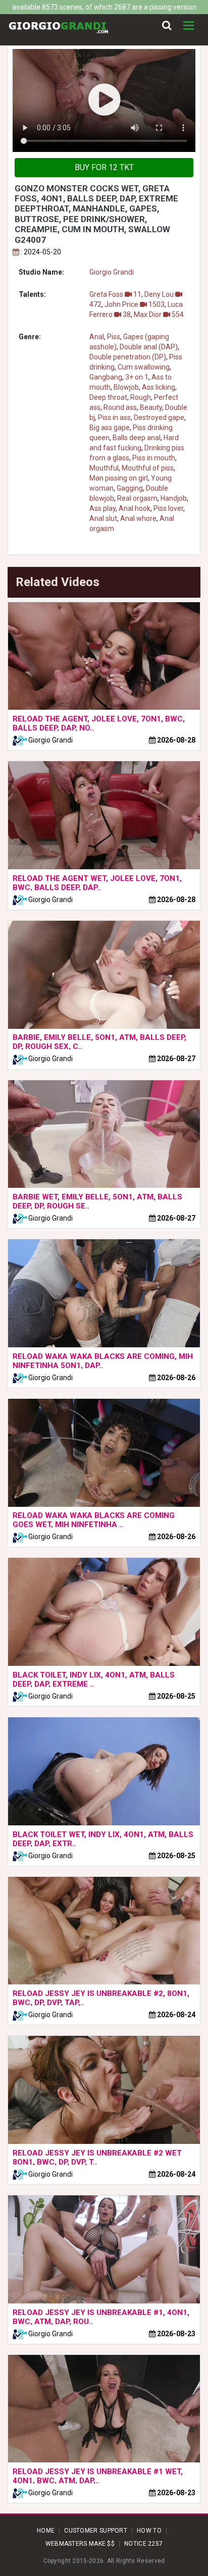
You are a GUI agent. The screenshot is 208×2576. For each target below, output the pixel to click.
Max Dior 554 (159, 314)
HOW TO (149, 2531)
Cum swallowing (144, 367)
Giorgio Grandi (112, 272)
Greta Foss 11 (115, 294)
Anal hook (135, 508)
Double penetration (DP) (128, 357)
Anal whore (138, 518)
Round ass (120, 407)
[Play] (104, 100)
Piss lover (168, 508)
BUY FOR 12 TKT (104, 167)
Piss (114, 337)
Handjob (174, 498)
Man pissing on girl (119, 478)
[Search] (167, 26)
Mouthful (104, 468)
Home (46, 2531)
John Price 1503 (135, 304)
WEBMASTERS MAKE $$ (80, 2544)
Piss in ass (114, 417)
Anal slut (103, 518)
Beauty (151, 407)
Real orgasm (137, 498)
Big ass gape (110, 428)
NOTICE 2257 (143, 2544)
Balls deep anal (137, 438)
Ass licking (159, 387)
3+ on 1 (137, 377)
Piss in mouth (154, 458)
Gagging (130, 488)
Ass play (102, 508)
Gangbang (106, 377)
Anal (97, 337)
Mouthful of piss (148, 468)
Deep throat (108, 397)
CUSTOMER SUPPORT (96, 2531)
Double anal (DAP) (149, 347)
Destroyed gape (159, 417)
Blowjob (126, 387)
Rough (141, 397)
